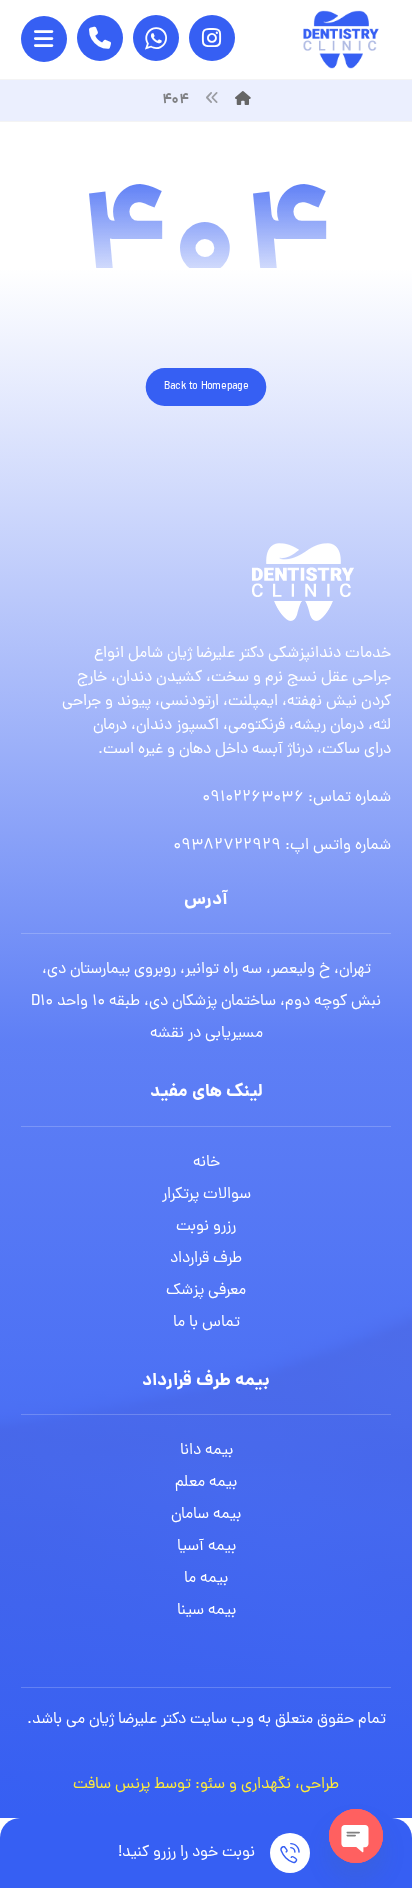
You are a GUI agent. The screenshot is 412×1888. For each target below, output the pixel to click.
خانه (206, 1163)
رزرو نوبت (206, 1227)
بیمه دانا (206, 1451)
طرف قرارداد (206, 1259)
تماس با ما (206, 1323)
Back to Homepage (206, 387)
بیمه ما (206, 1579)
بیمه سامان (206, 1515)
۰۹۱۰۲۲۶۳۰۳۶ (253, 798)
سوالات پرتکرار (206, 1195)
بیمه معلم (206, 1483)
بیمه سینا (206, 1611)
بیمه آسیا (206, 1547)
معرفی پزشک (206, 1291)
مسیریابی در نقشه (206, 1034)
